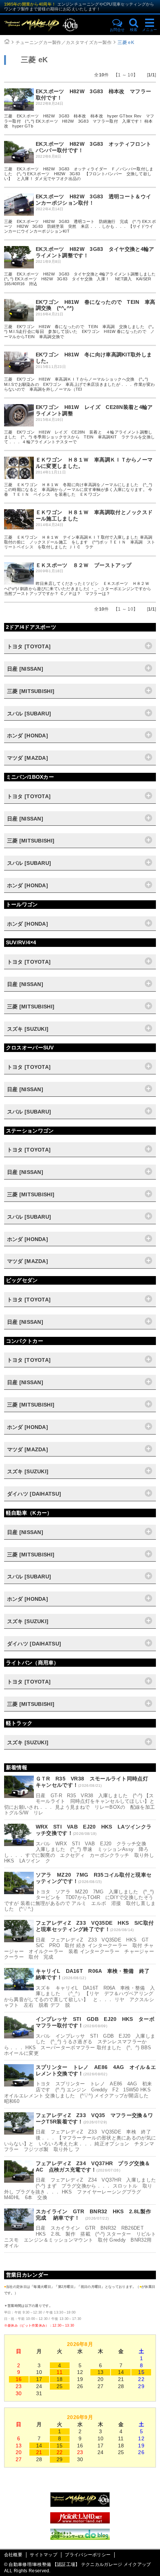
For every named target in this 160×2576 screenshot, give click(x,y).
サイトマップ (44, 2555)
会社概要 (13, 2555)
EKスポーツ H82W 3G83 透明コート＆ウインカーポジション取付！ (94, 200)
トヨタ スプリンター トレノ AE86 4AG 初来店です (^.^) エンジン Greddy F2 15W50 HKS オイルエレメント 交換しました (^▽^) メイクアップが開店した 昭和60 (80, 2092)
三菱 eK (126, 42)
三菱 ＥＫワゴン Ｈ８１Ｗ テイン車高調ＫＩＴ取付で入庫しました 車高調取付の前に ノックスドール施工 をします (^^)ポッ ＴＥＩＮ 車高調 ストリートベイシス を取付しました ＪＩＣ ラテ (80, 542)
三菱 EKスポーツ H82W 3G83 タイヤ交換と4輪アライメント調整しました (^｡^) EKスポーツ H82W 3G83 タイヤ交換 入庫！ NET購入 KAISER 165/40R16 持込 (82, 279)
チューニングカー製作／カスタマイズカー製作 (64, 42)
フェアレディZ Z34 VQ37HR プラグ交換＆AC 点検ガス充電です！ (93, 2166)
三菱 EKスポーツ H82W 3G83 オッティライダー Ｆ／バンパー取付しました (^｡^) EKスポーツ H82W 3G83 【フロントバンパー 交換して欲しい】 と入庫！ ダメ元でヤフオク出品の (79, 174)
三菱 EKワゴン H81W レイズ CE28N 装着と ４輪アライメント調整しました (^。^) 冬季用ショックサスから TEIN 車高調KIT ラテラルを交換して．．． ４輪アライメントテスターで (80, 437)
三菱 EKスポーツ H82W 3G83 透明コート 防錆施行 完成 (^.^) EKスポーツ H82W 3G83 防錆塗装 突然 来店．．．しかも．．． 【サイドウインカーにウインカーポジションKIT (80, 226)
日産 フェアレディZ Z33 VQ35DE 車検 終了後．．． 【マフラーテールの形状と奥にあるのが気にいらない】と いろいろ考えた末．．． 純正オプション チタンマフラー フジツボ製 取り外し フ (80, 2141)
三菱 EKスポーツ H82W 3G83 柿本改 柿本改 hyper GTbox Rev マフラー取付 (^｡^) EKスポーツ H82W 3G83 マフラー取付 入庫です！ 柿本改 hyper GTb (79, 121)
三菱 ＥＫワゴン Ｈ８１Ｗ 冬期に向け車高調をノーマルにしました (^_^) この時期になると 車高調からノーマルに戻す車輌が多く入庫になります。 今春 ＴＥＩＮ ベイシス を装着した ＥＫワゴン (78, 489)
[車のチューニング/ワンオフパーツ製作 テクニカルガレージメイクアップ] (54, 25)
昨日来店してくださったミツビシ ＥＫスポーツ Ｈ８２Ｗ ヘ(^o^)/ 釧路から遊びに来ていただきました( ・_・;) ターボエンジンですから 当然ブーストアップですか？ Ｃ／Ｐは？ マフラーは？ (80, 588)
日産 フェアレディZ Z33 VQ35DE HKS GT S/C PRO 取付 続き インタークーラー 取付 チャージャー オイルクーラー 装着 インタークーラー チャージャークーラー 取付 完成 (79, 1949)
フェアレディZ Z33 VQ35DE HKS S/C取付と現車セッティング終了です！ (95, 1926)
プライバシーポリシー (88, 2555)
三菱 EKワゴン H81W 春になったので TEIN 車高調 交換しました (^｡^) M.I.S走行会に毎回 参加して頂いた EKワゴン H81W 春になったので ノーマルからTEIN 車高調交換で (79, 331)
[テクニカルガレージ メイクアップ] (80, 2505)
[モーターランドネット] (80, 2522)
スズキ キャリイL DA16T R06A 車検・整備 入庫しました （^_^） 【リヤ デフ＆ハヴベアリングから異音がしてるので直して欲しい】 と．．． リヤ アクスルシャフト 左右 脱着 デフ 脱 (79, 1997)
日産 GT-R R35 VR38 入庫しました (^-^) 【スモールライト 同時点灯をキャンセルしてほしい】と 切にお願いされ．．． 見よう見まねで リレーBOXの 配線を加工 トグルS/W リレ (82, 1804)
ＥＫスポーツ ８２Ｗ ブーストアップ (84, 565)
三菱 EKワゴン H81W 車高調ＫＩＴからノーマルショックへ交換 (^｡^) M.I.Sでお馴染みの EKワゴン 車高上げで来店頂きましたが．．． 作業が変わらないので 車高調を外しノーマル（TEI (80, 384)
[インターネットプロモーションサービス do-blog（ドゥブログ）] (80, 2538)
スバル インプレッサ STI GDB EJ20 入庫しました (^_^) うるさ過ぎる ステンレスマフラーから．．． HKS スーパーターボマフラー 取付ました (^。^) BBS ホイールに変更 (80, 2045)
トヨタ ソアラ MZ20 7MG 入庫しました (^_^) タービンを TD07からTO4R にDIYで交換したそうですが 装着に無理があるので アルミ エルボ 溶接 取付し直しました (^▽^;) (80, 1900)
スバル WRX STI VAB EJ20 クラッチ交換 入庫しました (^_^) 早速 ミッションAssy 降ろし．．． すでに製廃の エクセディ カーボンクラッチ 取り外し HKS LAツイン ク (79, 1852)
